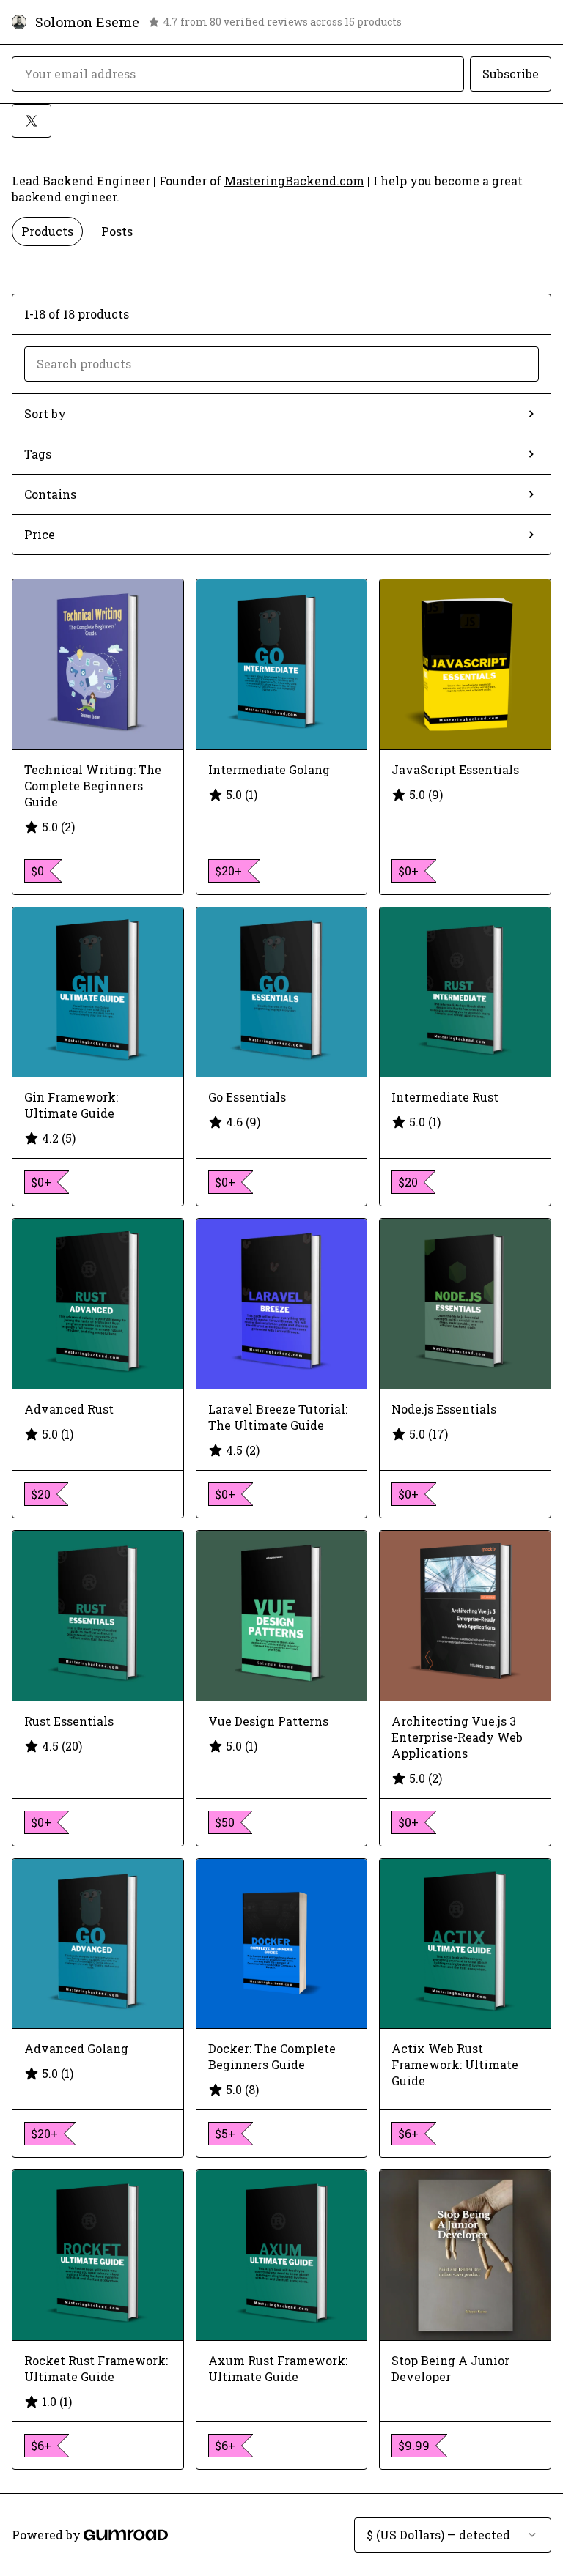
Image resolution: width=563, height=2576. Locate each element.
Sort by (45, 413)
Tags (38, 454)
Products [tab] (47, 231)
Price (40, 534)
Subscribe (511, 74)
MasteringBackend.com (294, 181)
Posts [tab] (117, 231)
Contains (50, 494)
